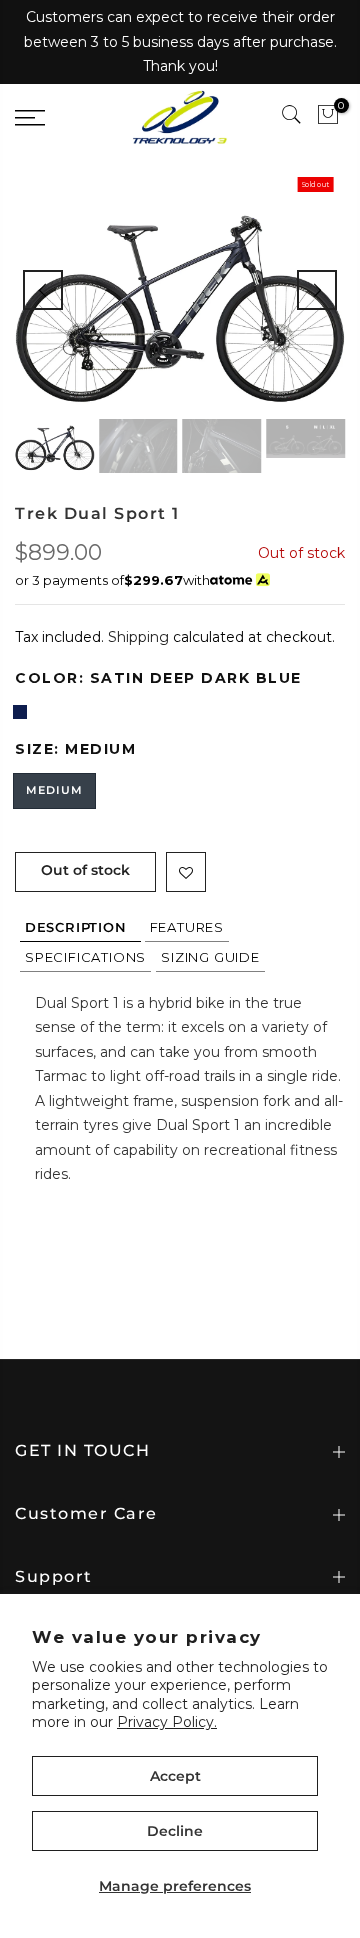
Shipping (138, 637)
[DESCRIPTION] (80, 927)
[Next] (317, 290)
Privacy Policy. (167, 1722)
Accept (175, 1776)
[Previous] (43, 290)
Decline (175, 1831)
